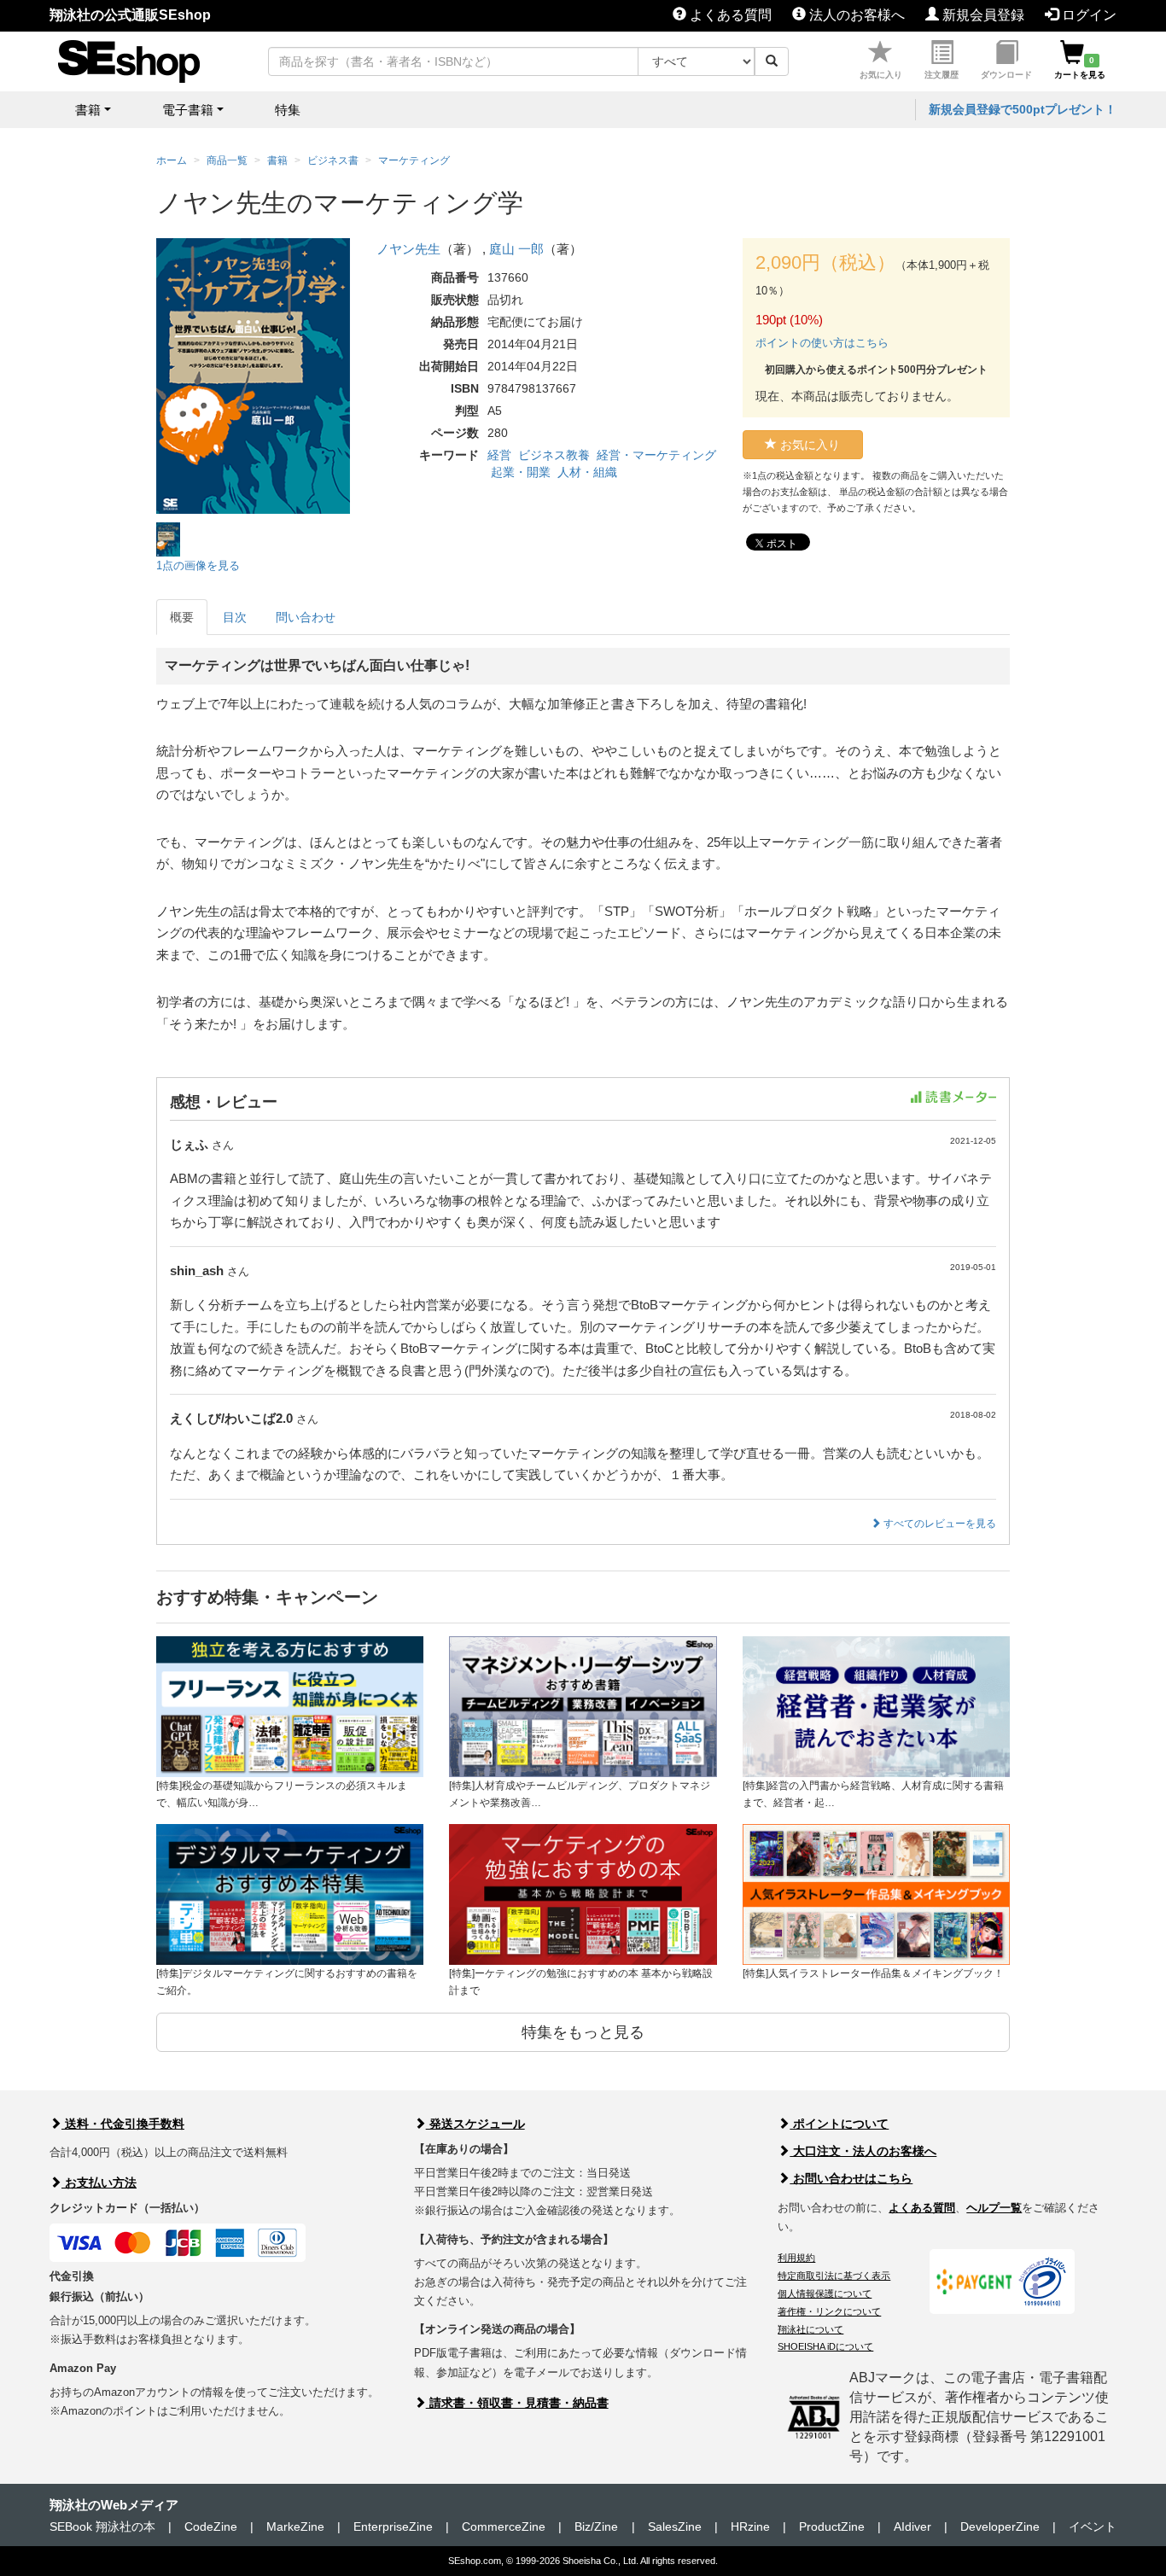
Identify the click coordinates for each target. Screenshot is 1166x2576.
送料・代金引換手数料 (123, 2124)
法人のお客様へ (855, 15)
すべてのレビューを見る (939, 1524)
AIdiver (912, 2526)
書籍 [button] (88, 110)
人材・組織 (587, 472)
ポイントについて (839, 2124)
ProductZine (832, 2526)
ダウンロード (1006, 75)
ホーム (172, 160)
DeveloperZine (1000, 2526)
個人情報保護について (825, 2293)
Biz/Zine (596, 2526)
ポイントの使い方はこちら (822, 343)
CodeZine (211, 2526)
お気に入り (881, 75)
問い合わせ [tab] (306, 617)
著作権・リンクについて (829, 2311)
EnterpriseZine (393, 2526)
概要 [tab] (182, 617)
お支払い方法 (99, 2183)
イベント (1093, 2526)
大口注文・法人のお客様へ (863, 2151)
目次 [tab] (235, 617)
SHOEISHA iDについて (825, 2346)
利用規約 (796, 2258)
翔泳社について (810, 2329)
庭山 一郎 (516, 249)
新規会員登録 (982, 15)
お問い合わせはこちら (851, 2178)
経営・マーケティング (656, 455)
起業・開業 (521, 472)
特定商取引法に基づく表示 (834, 2276)
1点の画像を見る (198, 565)
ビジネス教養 (554, 455)
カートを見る (1080, 67)
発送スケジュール (475, 2124)
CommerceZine (504, 2526)
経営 (499, 455)
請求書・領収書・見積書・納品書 (517, 2403)
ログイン (1087, 15)
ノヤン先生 (408, 249)
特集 (288, 110)
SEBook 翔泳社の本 (102, 2526)
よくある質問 (729, 15)
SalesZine (675, 2526)
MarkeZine (295, 2526)
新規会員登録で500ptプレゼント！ (1023, 109)
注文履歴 (942, 75)
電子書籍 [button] (188, 110)
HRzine (750, 2526)
